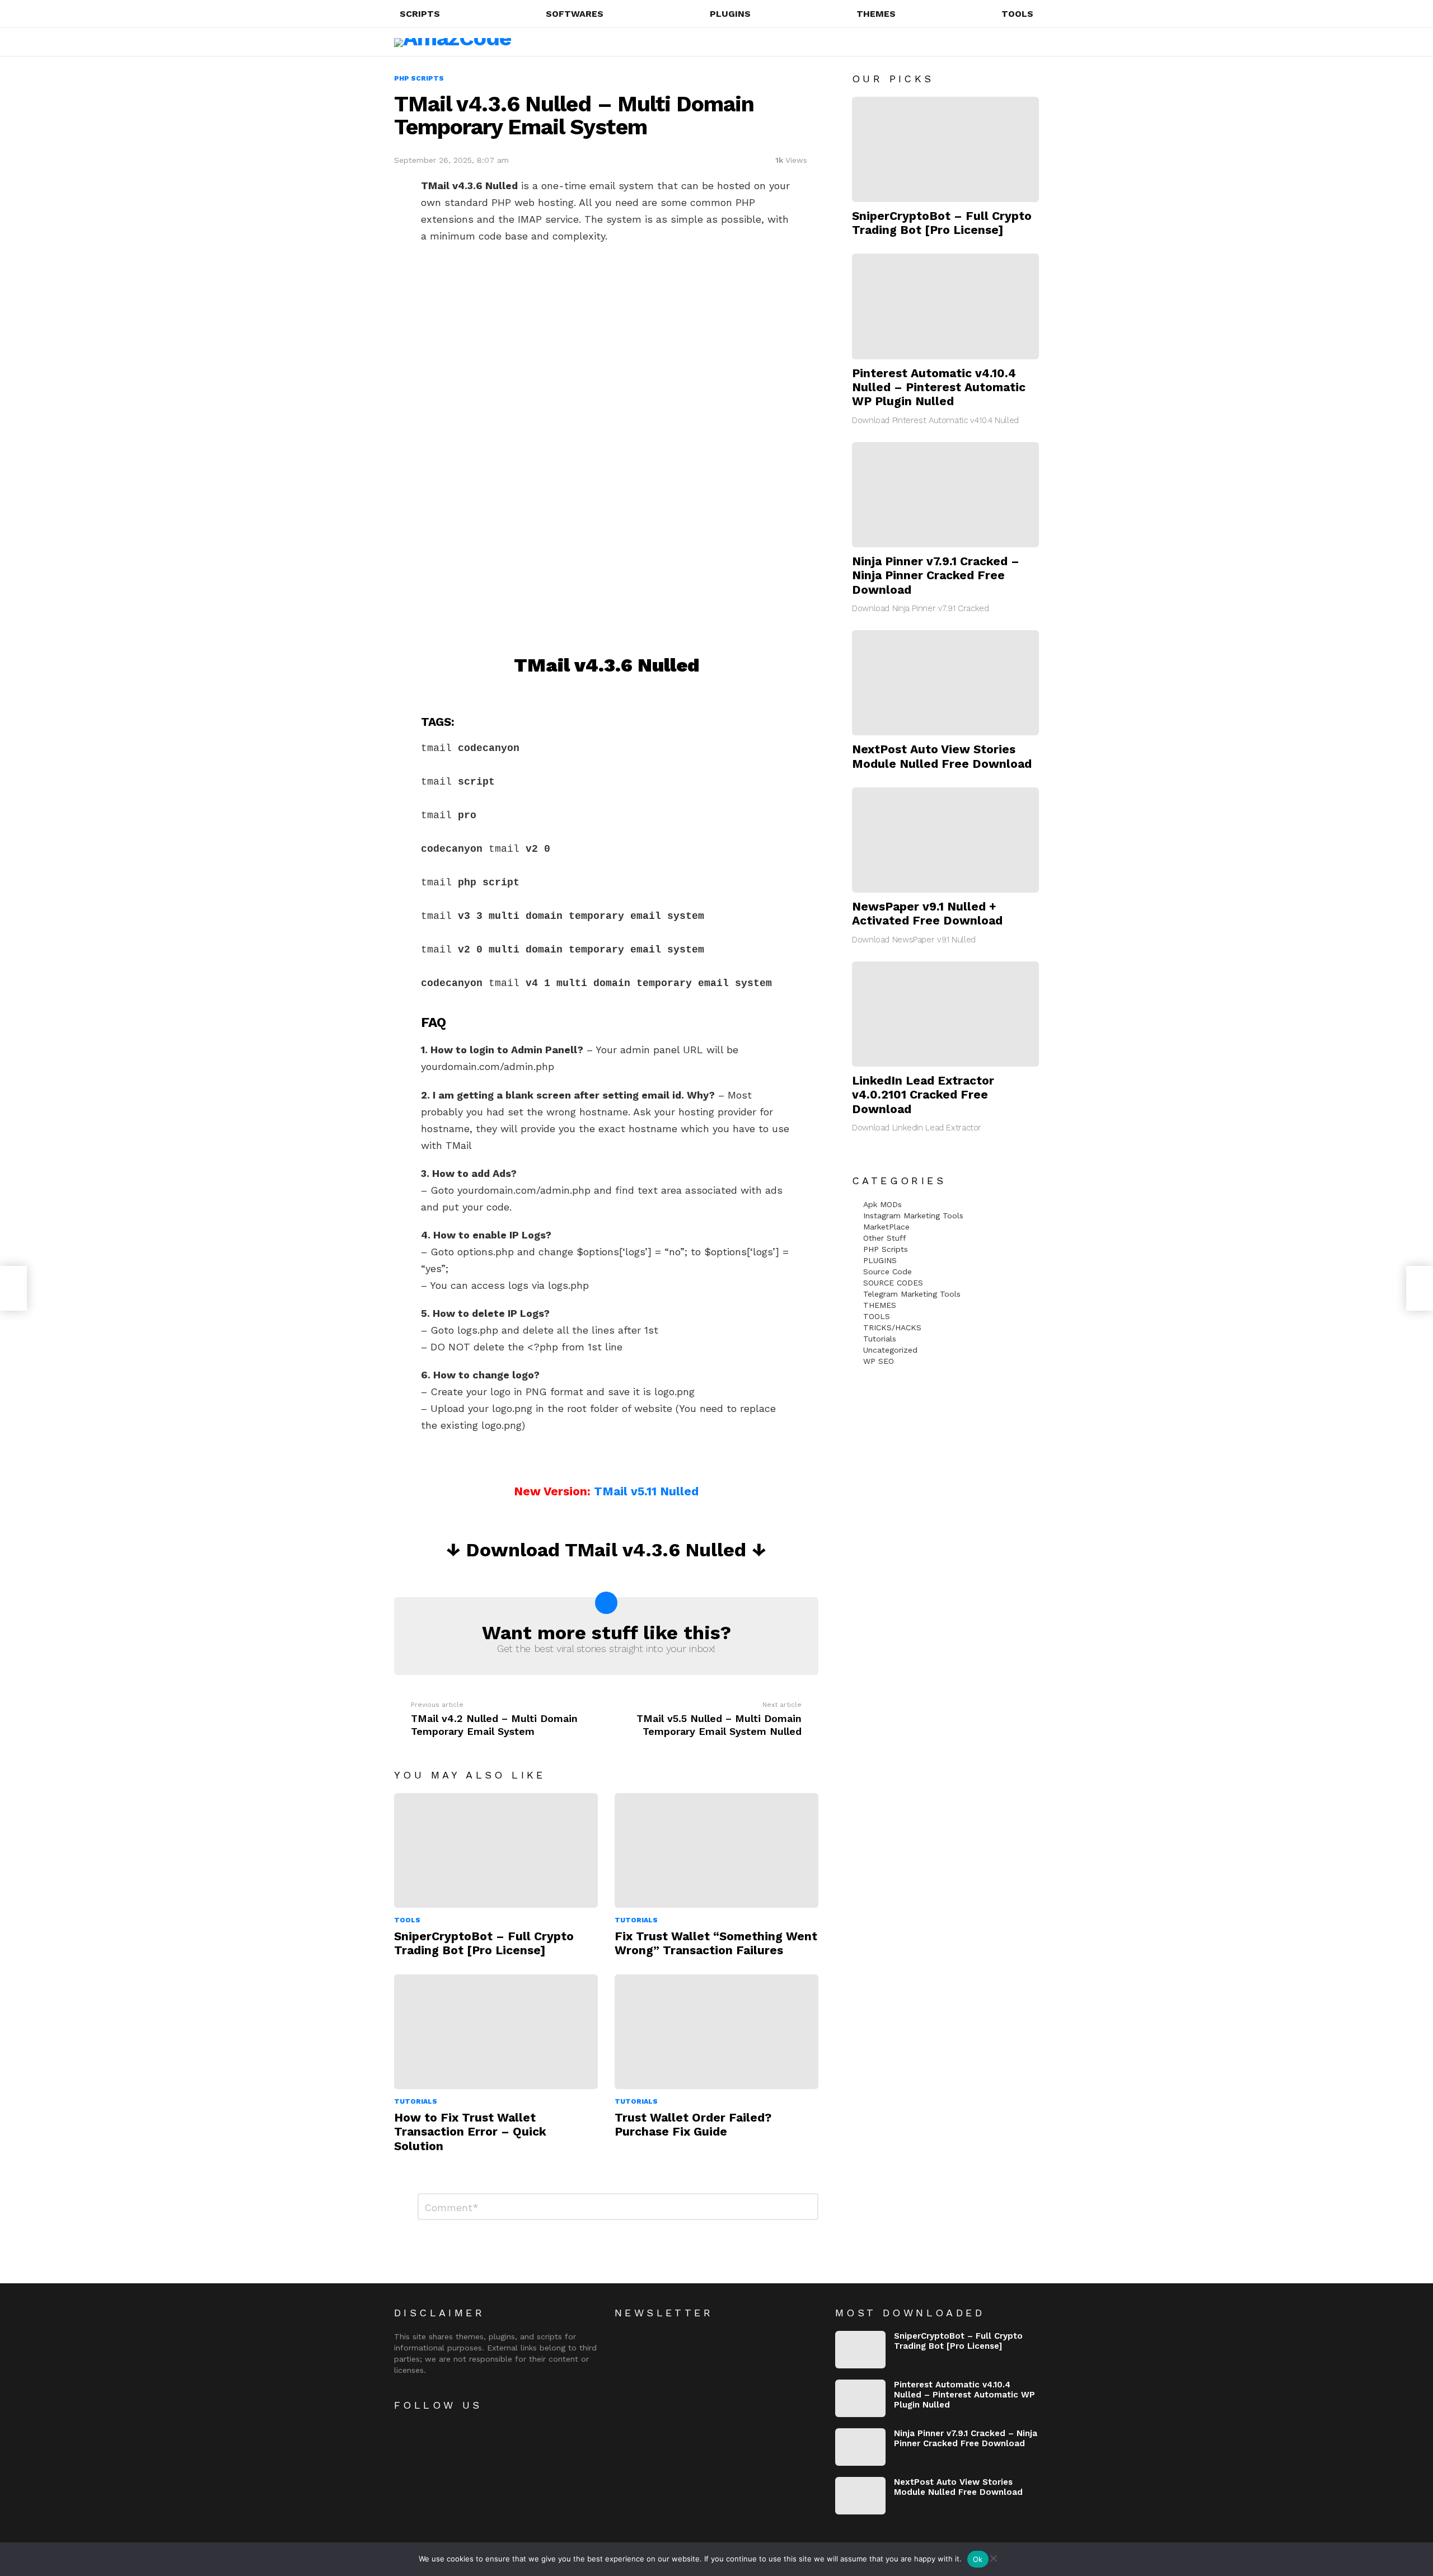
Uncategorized (890, 1350)
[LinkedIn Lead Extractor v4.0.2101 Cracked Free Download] (945, 1014)
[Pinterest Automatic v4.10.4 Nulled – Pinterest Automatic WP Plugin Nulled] (945, 306)
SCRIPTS (420, 14)
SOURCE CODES (893, 1283)
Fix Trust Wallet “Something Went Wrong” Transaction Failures (716, 1943)
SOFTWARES (575, 14)
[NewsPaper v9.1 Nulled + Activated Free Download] (945, 840)
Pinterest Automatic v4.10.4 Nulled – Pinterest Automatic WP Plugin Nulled (939, 387)
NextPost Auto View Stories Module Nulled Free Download (942, 756)
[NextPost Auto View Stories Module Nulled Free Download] (945, 683)
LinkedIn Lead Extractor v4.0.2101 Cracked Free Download (923, 1095)
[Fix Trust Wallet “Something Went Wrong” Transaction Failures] (716, 1850)
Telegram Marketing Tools (912, 1294)
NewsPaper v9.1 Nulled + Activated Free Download (927, 913)
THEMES (876, 14)
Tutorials (636, 1920)
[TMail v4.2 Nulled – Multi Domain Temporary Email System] (13, 1288)
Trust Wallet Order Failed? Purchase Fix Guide (693, 2124)
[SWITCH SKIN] (1009, 42)
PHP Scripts (886, 1249)
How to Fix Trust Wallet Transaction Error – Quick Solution (470, 2132)
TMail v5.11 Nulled (646, 1491)
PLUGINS (730, 14)
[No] (993, 2557)
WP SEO (879, 1361)
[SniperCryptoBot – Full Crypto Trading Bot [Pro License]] (496, 1850)
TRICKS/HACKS (892, 1327)
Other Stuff (885, 1238)
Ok (978, 2559)
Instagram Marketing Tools (913, 1216)
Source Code (888, 1271)
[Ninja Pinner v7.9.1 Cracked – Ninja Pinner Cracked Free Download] (945, 495)
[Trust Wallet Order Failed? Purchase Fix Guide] (716, 2032)
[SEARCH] (990, 42)
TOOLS (1017, 14)
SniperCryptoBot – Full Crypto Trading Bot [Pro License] (484, 1943)
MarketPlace (886, 1227)
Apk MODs (882, 1204)
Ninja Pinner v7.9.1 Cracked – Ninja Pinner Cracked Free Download (936, 575)
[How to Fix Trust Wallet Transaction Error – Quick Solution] (496, 2032)
